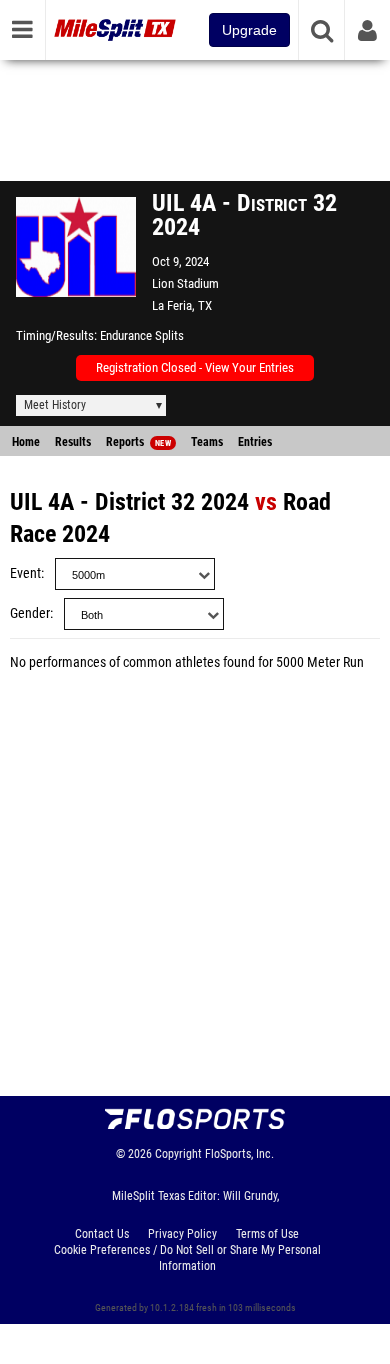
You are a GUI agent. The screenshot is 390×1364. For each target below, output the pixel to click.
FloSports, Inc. (239, 1154)
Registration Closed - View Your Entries (195, 367)
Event (25, 573)
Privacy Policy (182, 1234)
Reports (138, 442)
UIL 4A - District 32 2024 (129, 502)
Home (26, 442)
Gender (30, 613)
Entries (255, 442)
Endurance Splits (142, 335)
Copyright (178, 1154)
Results (73, 442)
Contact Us (102, 1234)
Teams (207, 442)
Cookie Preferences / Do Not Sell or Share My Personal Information (187, 1258)
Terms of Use (267, 1234)
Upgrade (249, 30)
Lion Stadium (185, 283)
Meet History (55, 405)
